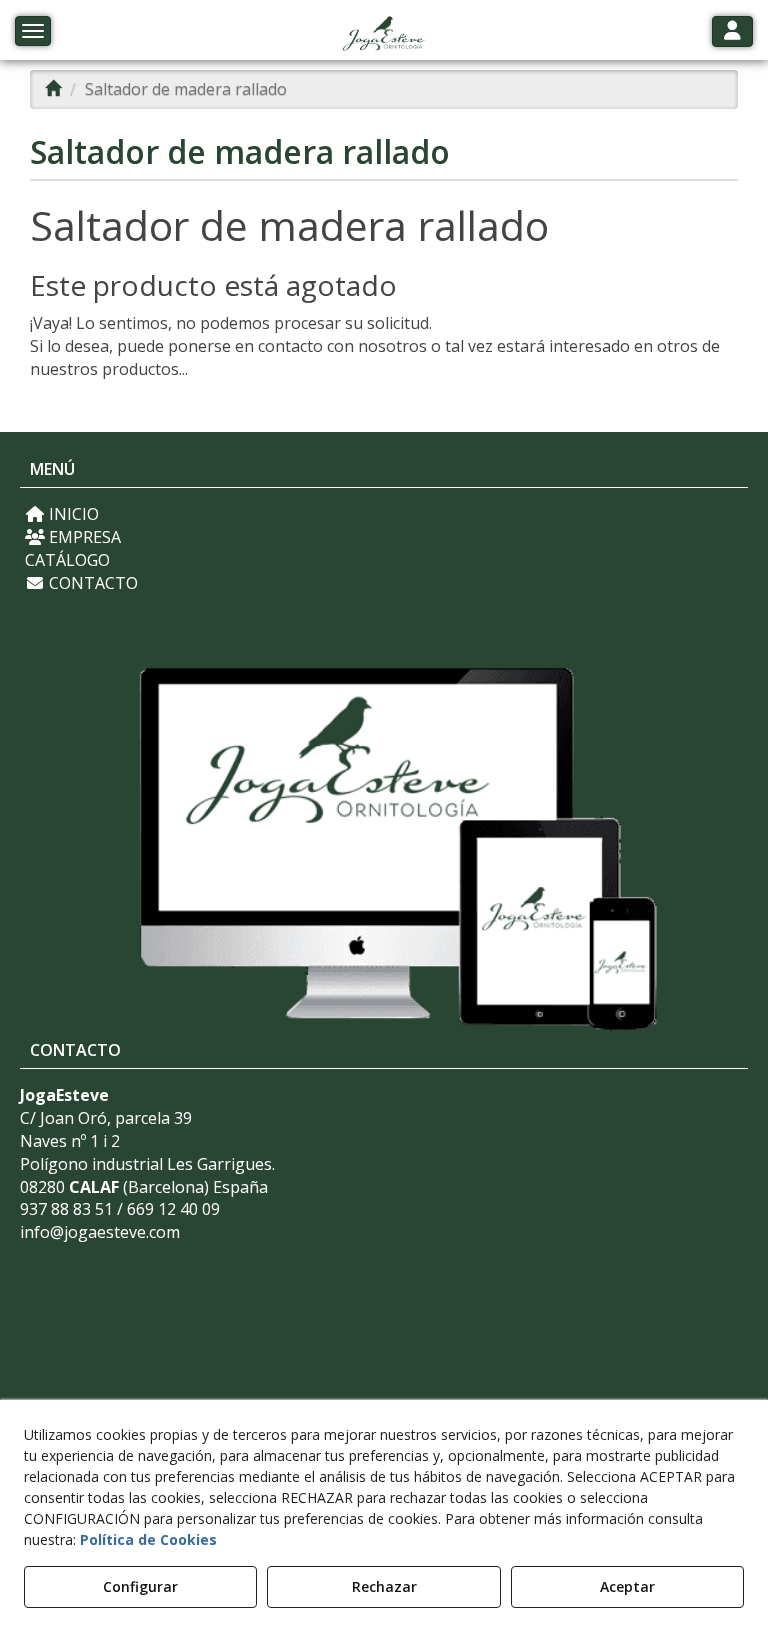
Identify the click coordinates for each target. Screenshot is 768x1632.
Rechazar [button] (384, 1586)
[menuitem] (384, 514)
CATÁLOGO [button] (67, 560)
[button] (383, 35)
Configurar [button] (140, 1586)
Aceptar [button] (627, 1586)
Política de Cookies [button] (148, 1539)
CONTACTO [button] (91, 583)
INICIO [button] (72, 514)
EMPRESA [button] (83, 537)
